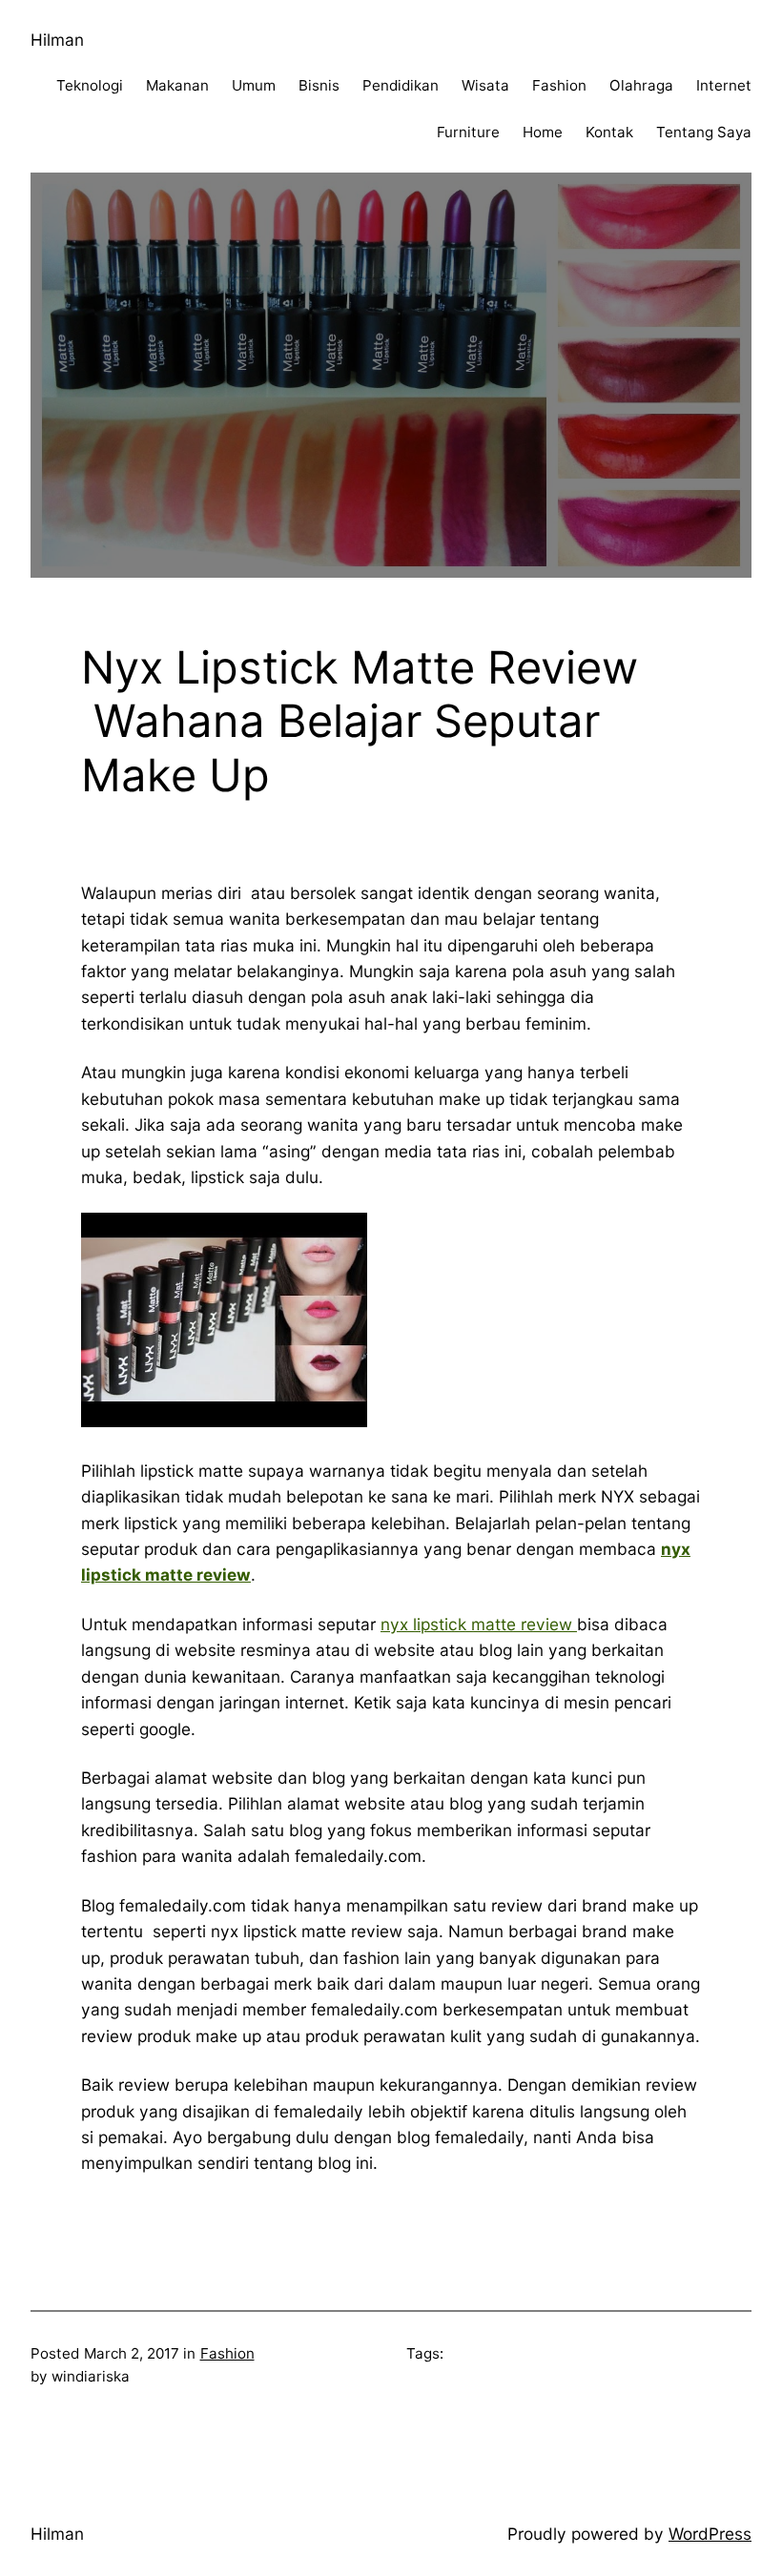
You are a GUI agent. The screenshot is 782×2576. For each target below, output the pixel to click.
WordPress (710, 2534)
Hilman (57, 40)
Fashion (227, 2353)
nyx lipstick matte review (479, 1624)
